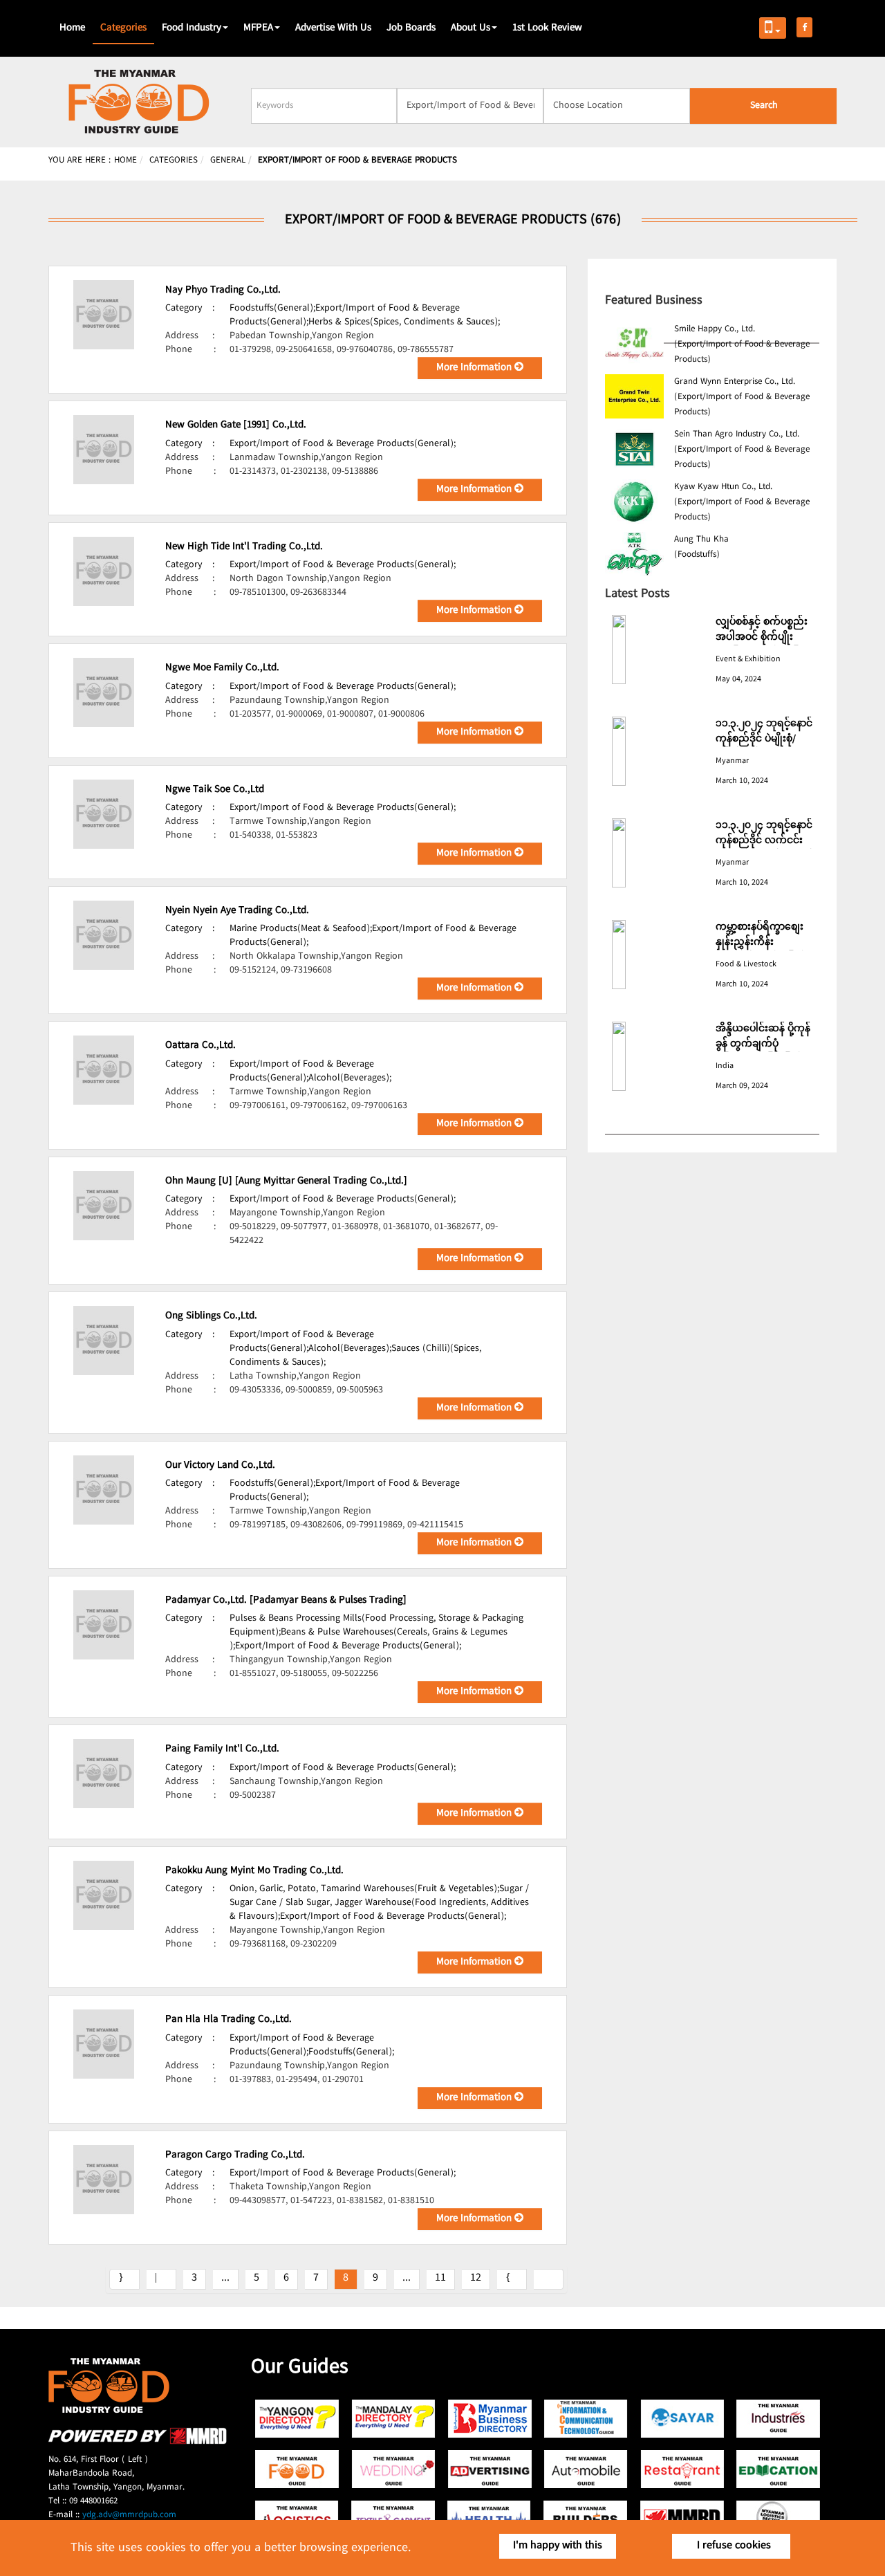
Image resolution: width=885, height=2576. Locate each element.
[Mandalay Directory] (394, 2419)
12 (476, 2278)
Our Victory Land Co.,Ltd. (220, 1466)
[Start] (124, 2279)
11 (440, 2278)
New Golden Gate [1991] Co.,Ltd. (236, 425)
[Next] (512, 2279)
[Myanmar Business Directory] (490, 2419)
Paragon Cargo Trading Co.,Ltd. (235, 2155)
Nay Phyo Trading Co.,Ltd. (223, 291)
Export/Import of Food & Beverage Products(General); (343, 444)
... (225, 2278)
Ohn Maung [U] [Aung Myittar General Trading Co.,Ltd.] (286, 1181)
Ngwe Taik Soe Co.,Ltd (215, 790)
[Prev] (161, 2279)
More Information (475, 368)
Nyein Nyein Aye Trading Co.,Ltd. (237, 911)
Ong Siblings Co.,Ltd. (211, 1316)
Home (72, 28)
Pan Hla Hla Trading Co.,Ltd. (229, 2020)
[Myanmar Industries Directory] (778, 2419)
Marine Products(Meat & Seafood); (301, 929)
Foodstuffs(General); (272, 309)
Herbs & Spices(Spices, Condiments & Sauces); (404, 322)
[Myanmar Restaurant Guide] (682, 2469)
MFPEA (258, 28)
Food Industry (192, 28)
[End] (549, 2279)
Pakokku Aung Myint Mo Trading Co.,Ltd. (254, 1871)
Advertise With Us (333, 28)
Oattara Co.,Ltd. (201, 1046)
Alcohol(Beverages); (350, 1078)
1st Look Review (547, 28)
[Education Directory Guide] (778, 2469)
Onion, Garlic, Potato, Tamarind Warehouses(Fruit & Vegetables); (364, 1889)
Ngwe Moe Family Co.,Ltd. (222, 668)
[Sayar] (682, 2419)
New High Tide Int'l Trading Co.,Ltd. (244, 547)
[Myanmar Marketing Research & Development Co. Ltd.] (138, 2442)
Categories (123, 28)
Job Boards (411, 28)
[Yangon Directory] (298, 2419)
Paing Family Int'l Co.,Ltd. (222, 1749)
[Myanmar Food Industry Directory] (298, 2469)
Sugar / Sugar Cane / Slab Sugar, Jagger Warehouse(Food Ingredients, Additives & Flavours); (379, 1903)
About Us (471, 28)
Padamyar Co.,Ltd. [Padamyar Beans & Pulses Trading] (286, 1601)
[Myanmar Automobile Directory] (586, 2469)
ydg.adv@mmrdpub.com (129, 2515)
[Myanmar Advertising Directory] (490, 2469)
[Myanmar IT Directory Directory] (586, 2419)
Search (764, 106)
